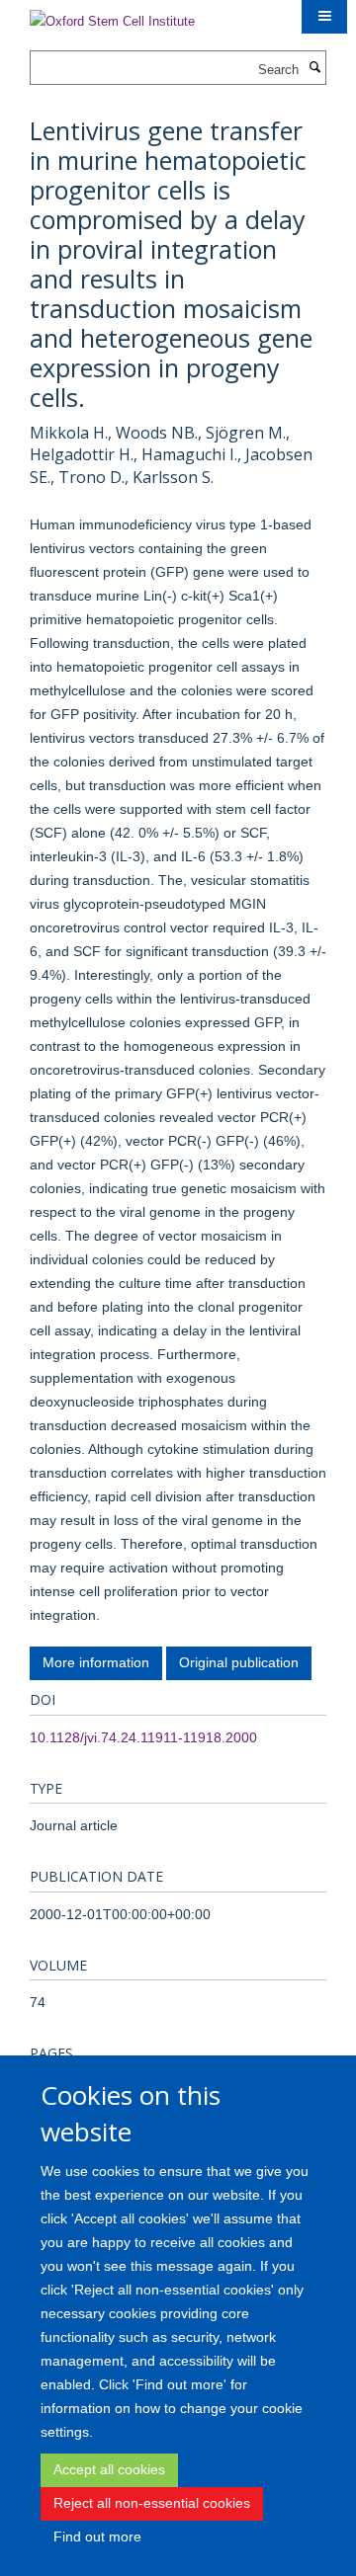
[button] (324, 17)
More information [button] (96, 1662)
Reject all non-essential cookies (152, 2503)
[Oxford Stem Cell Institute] (112, 15)
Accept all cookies (109, 2469)
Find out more (97, 2536)
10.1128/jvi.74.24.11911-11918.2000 (143, 1737)
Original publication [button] (239, 1662)
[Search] (314, 68)
